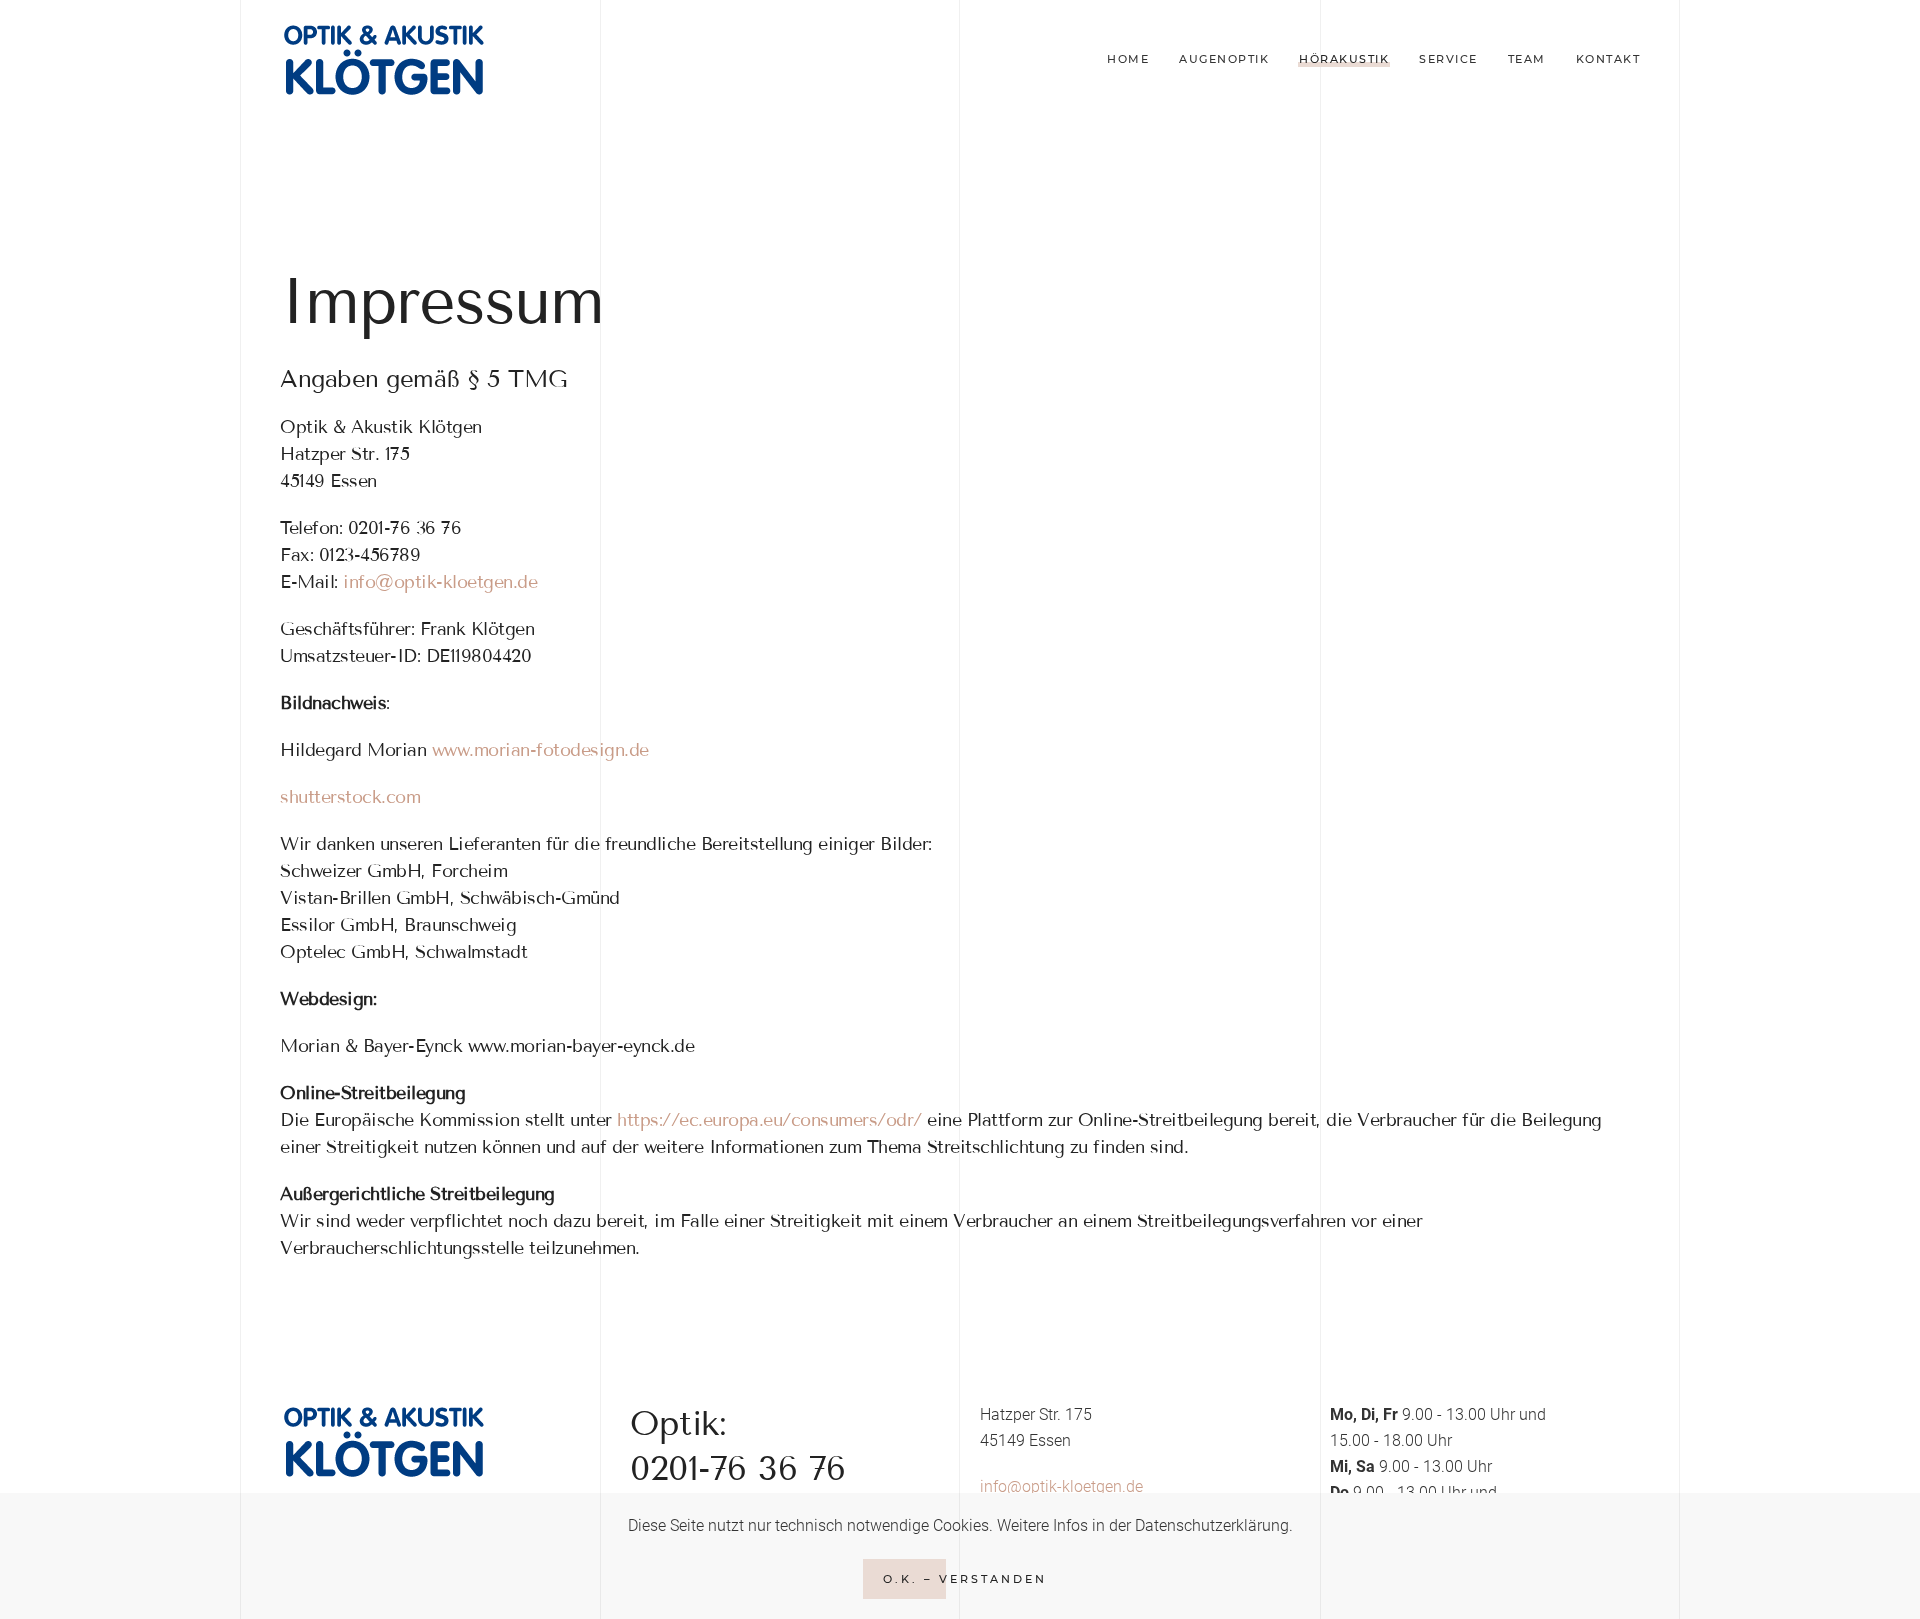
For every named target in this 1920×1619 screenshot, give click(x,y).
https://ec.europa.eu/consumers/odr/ (769, 1120)
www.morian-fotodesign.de (540, 750)
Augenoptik (1224, 59)
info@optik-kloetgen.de (440, 582)
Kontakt (1608, 59)
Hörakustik (1344, 59)
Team (1527, 59)
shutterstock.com (350, 797)
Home (1128, 59)
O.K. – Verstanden (965, 1579)
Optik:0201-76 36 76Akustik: (738, 1467)
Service (1448, 59)
